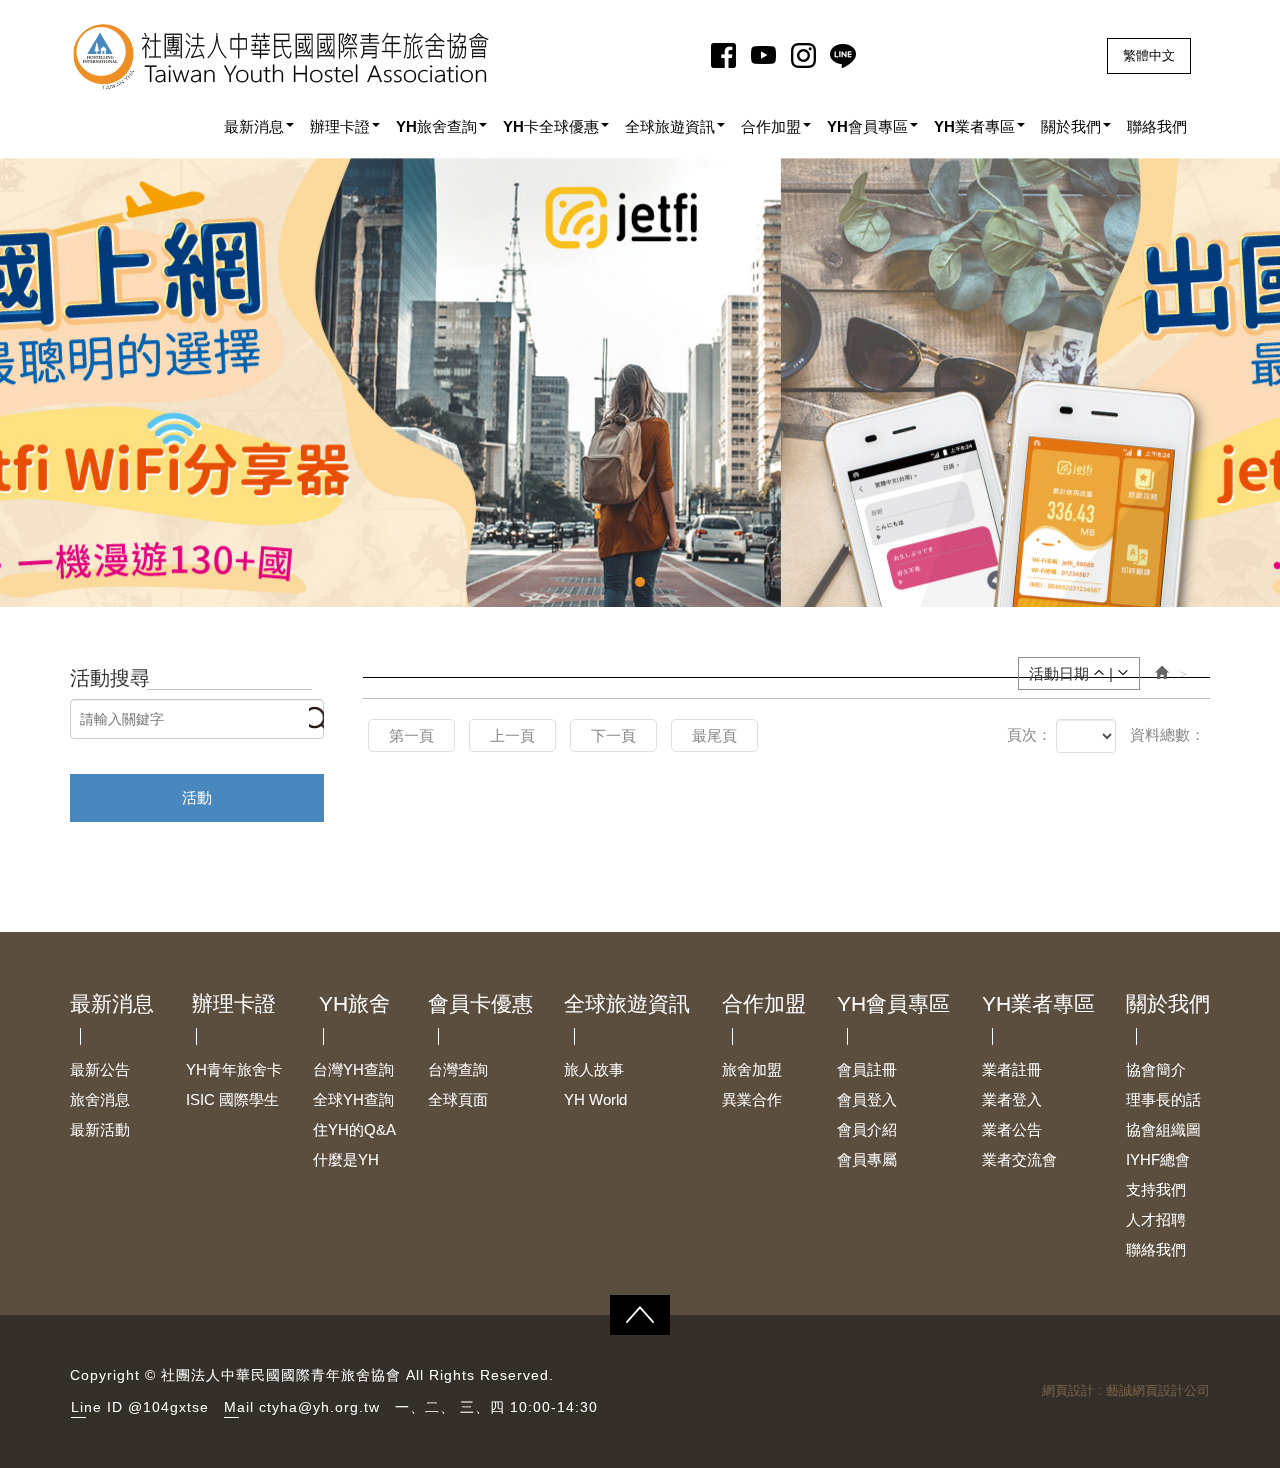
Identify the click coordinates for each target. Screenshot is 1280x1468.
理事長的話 (1163, 1099)
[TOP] (640, 1314)
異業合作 (752, 1099)
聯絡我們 (1156, 1249)
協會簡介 (1156, 1069)
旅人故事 (594, 1069)
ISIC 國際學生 (232, 1099)
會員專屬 (867, 1159)
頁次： (1029, 734)
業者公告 (1012, 1129)
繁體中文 (1149, 55)
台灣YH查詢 (353, 1069)
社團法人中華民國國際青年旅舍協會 (281, 57)
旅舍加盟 (752, 1069)
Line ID (97, 1407)
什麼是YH (346, 1159)
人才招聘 (1156, 1219)
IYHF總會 (1158, 1159)
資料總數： (1167, 734)
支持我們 (1156, 1189)
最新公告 (100, 1069)
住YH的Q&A (354, 1129)
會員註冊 (867, 1069)
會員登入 (867, 1099)
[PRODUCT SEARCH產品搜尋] (316, 727)
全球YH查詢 (353, 1099)
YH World (595, 1099)
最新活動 (100, 1129)
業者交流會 (1019, 1159)
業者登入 (1012, 1099)
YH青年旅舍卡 (234, 1069)
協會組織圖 (1163, 1129)
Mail (239, 1407)
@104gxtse (168, 1407)
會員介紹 (867, 1129)
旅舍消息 (100, 1099)
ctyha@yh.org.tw (319, 1407)
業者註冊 (1012, 1069)
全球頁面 (458, 1099)
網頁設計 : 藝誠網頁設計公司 (1126, 1390)
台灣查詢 (458, 1069)
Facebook (727, 55)
